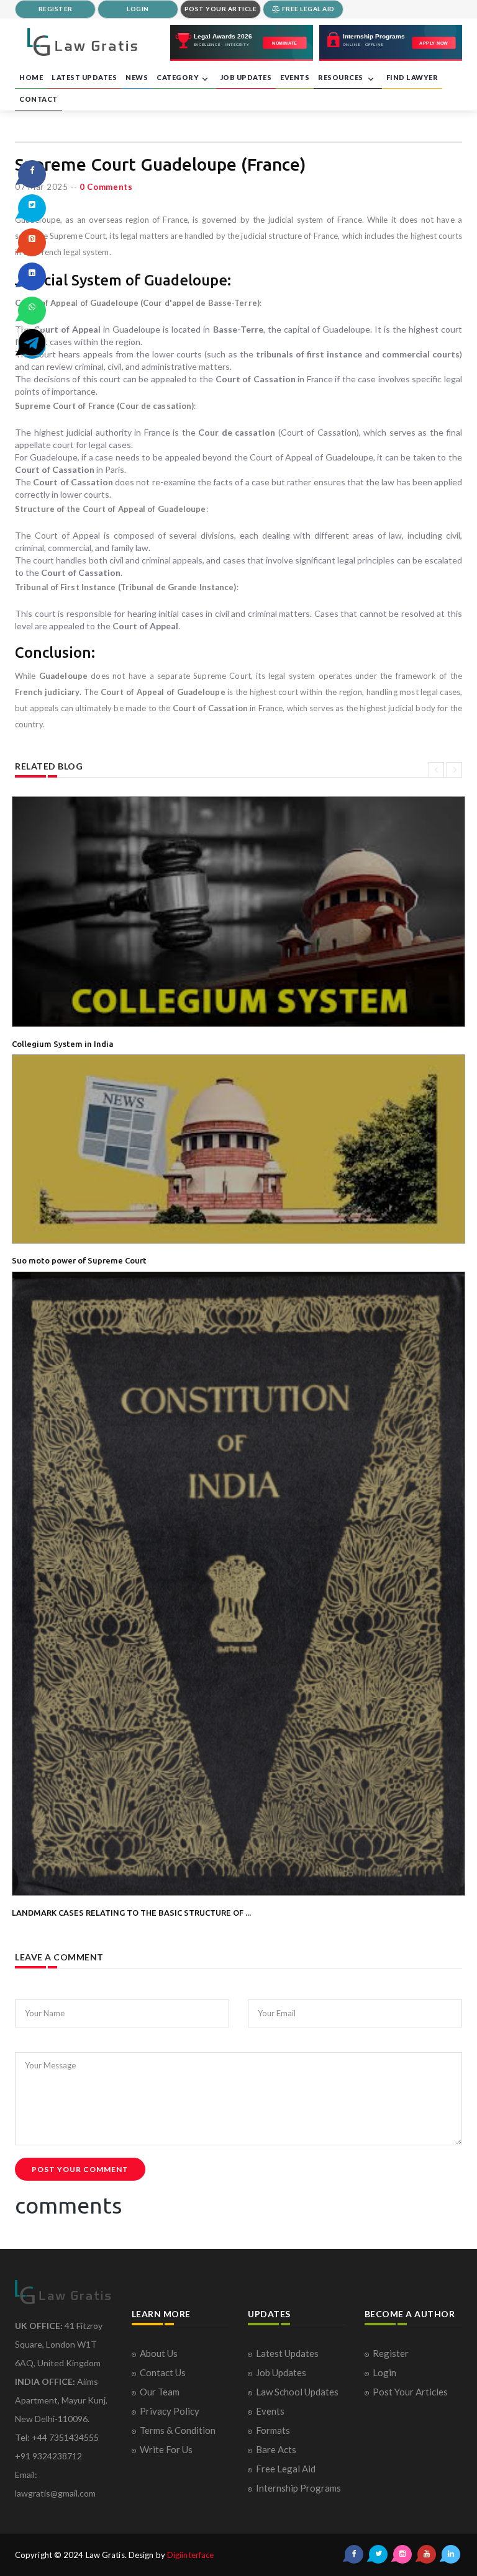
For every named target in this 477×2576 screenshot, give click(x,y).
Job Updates (281, 2372)
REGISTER (56, 9)
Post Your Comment (80, 2169)
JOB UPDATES (246, 77)
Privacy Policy (170, 2411)
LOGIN (138, 9)
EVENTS (295, 77)
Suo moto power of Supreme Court (79, 1260)
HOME (31, 77)
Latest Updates (287, 2353)
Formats (273, 2430)
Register (391, 2353)
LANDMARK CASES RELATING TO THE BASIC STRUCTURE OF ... (131, 1913)
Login (384, 2372)
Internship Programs (298, 2488)
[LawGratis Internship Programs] (391, 43)
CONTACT (39, 99)
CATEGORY (178, 77)
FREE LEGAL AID (307, 9)
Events (270, 2411)
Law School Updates (297, 2392)
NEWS (137, 77)
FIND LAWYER (412, 77)
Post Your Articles (410, 2392)
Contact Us (163, 2372)
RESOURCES (341, 77)
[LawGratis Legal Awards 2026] (242, 43)
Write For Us (166, 2449)
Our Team (160, 2392)
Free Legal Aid (286, 2469)
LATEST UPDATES (84, 77)
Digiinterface (190, 2555)
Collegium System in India (63, 1044)
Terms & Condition (178, 2430)
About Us (159, 2353)
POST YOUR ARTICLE (221, 9)
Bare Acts (276, 2449)
